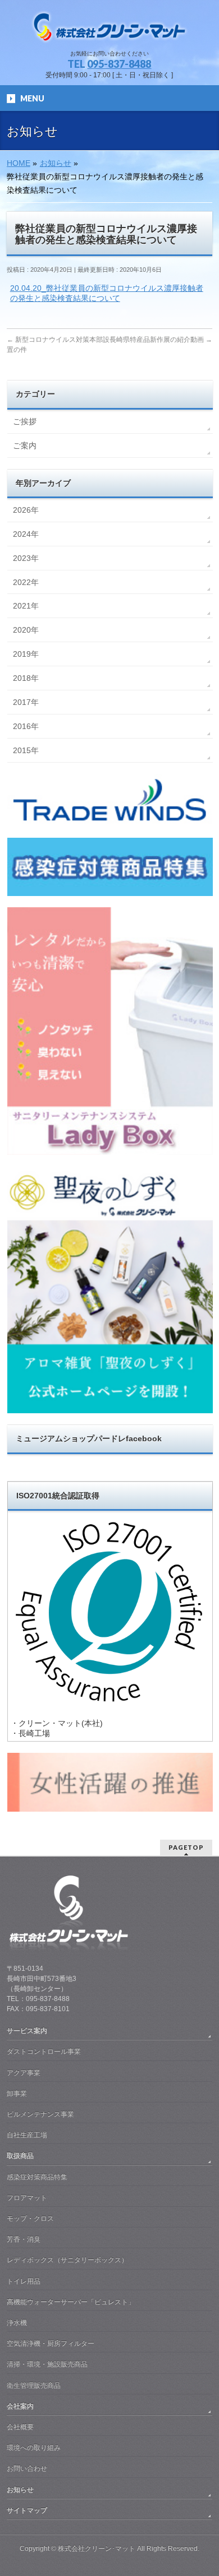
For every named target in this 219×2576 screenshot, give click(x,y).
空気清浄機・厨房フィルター (51, 2343)
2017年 (26, 702)
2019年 (26, 654)
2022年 (26, 582)
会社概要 (20, 2427)
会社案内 (20, 2406)
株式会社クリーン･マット (97, 2549)
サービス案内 (27, 2031)
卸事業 (17, 2094)
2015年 (26, 750)
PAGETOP (186, 1847)
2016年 (26, 726)
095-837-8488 (119, 64)
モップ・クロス (30, 2218)
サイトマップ (27, 2510)
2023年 (26, 558)
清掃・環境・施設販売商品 (47, 2364)
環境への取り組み (34, 2448)
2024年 (26, 534)
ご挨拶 (25, 421)
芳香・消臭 (24, 2239)
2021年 (26, 606)
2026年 (26, 510)
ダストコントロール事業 (44, 2051)
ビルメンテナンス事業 (40, 2114)
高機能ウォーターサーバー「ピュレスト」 (71, 2302)
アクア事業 (24, 2073)
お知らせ (20, 2490)
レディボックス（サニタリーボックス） (67, 2260)
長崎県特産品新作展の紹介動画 (161, 340)
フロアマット (27, 2198)
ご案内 (25, 445)
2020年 (26, 630)
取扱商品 (20, 2156)
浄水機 (17, 2323)
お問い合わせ (27, 2468)
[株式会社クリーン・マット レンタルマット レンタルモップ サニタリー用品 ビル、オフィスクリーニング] (110, 31)
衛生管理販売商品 (34, 2385)
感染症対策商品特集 (37, 2177)
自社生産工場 (27, 2135)
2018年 (26, 678)
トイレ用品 (24, 2281)
